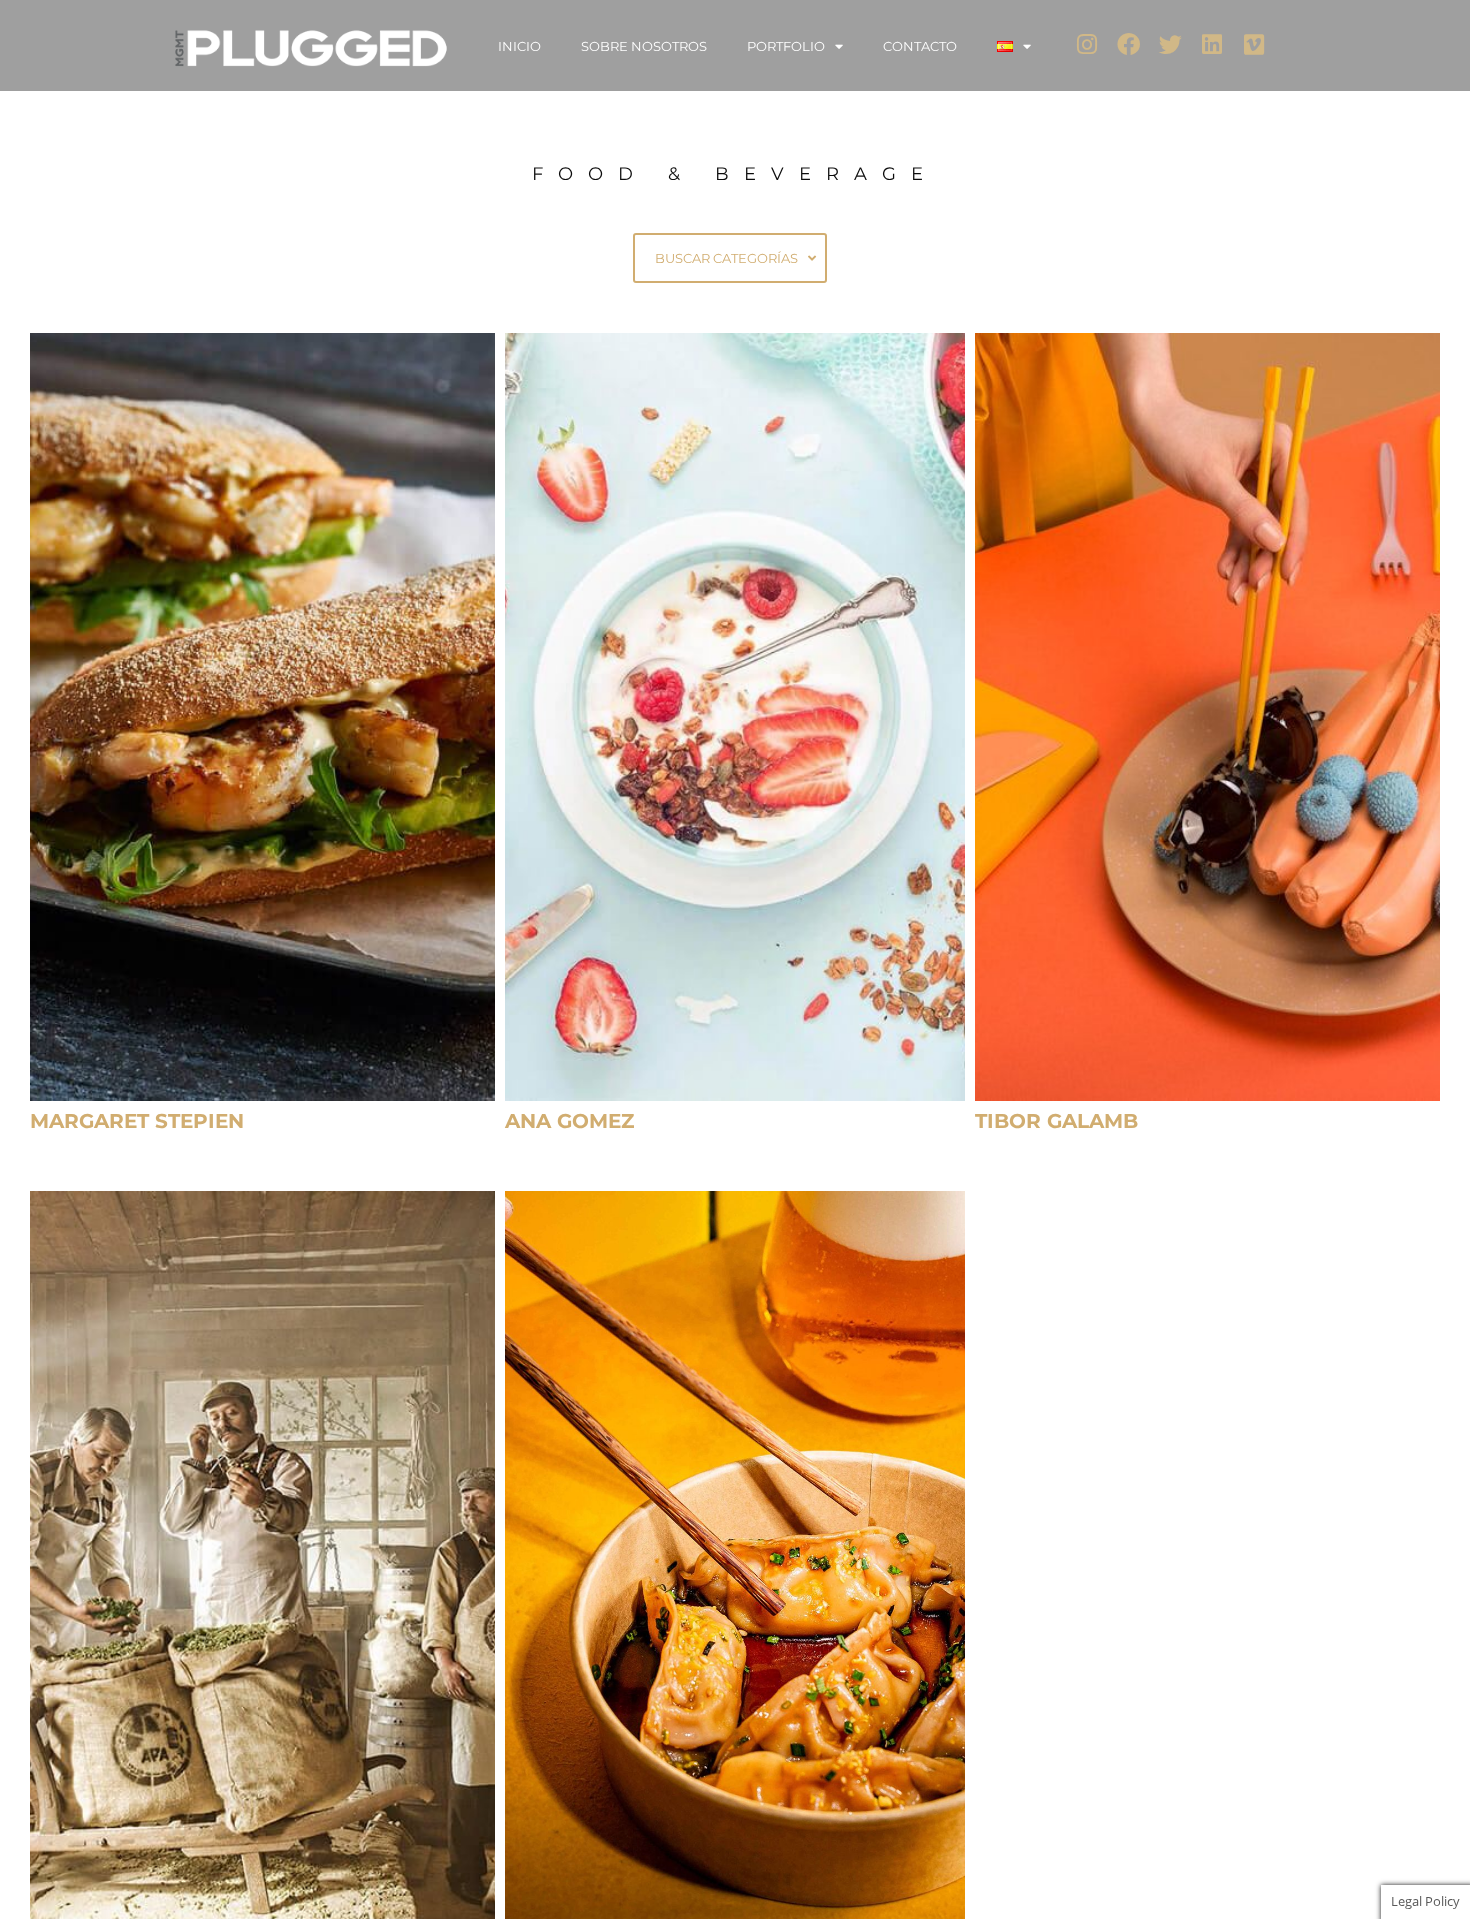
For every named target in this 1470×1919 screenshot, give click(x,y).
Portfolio (786, 46)
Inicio (519, 46)
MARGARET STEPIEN (137, 1121)
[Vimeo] (1254, 44)
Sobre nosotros (644, 46)
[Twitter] (1170, 44)
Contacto (920, 46)
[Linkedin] (1212, 44)
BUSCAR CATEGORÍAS (726, 258)
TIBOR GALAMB (1056, 1121)
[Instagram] (1087, 44)
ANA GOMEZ (569, 1121)
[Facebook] (1128, 44)
